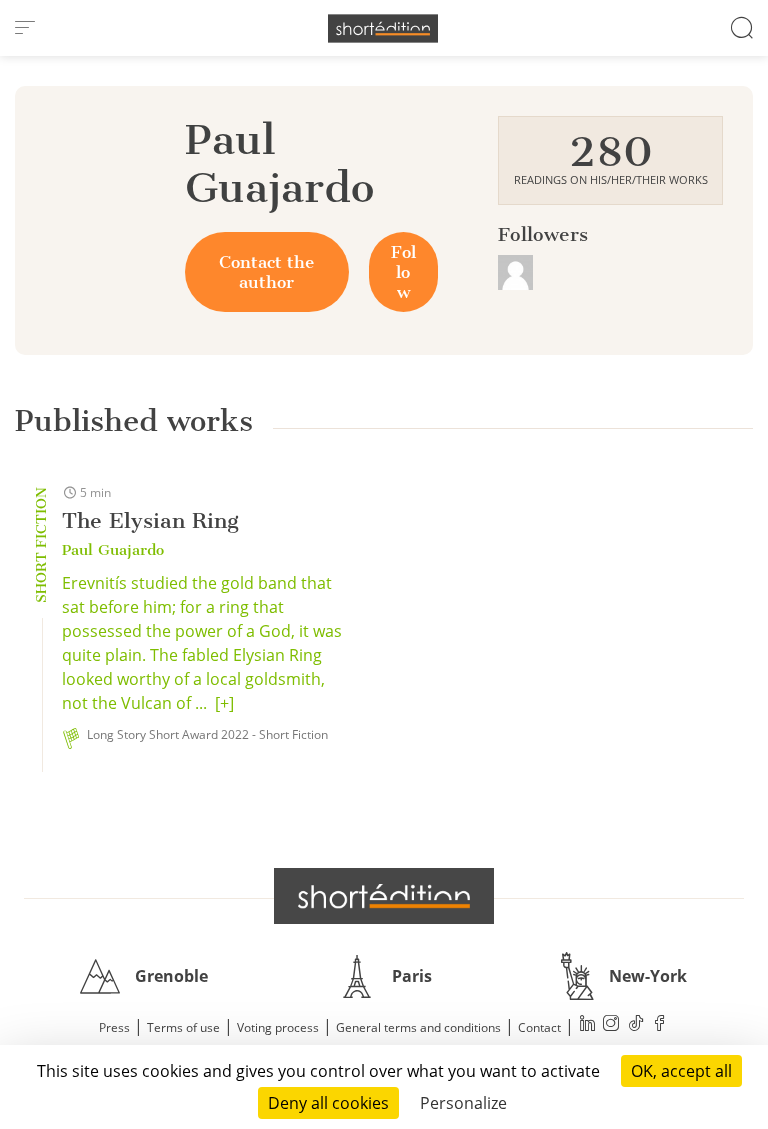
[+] (224, 703)
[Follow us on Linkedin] (588, 1025)
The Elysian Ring (150, 520)
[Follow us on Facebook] (660, 1025)
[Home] (383, 28)
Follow (403, 272)
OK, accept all (681, 1071)
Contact (539, 1027)
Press (114, 1027)
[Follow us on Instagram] (612, 1025)
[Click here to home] (384, 896)
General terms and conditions (418, 1027)
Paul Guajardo (113, 550)
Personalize (463, 1103)
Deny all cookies (328, 1103)
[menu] (25, 28)
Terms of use (183, 1027)
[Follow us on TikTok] (636, 1025)
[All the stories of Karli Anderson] (515, 270)
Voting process (278, 1027)
